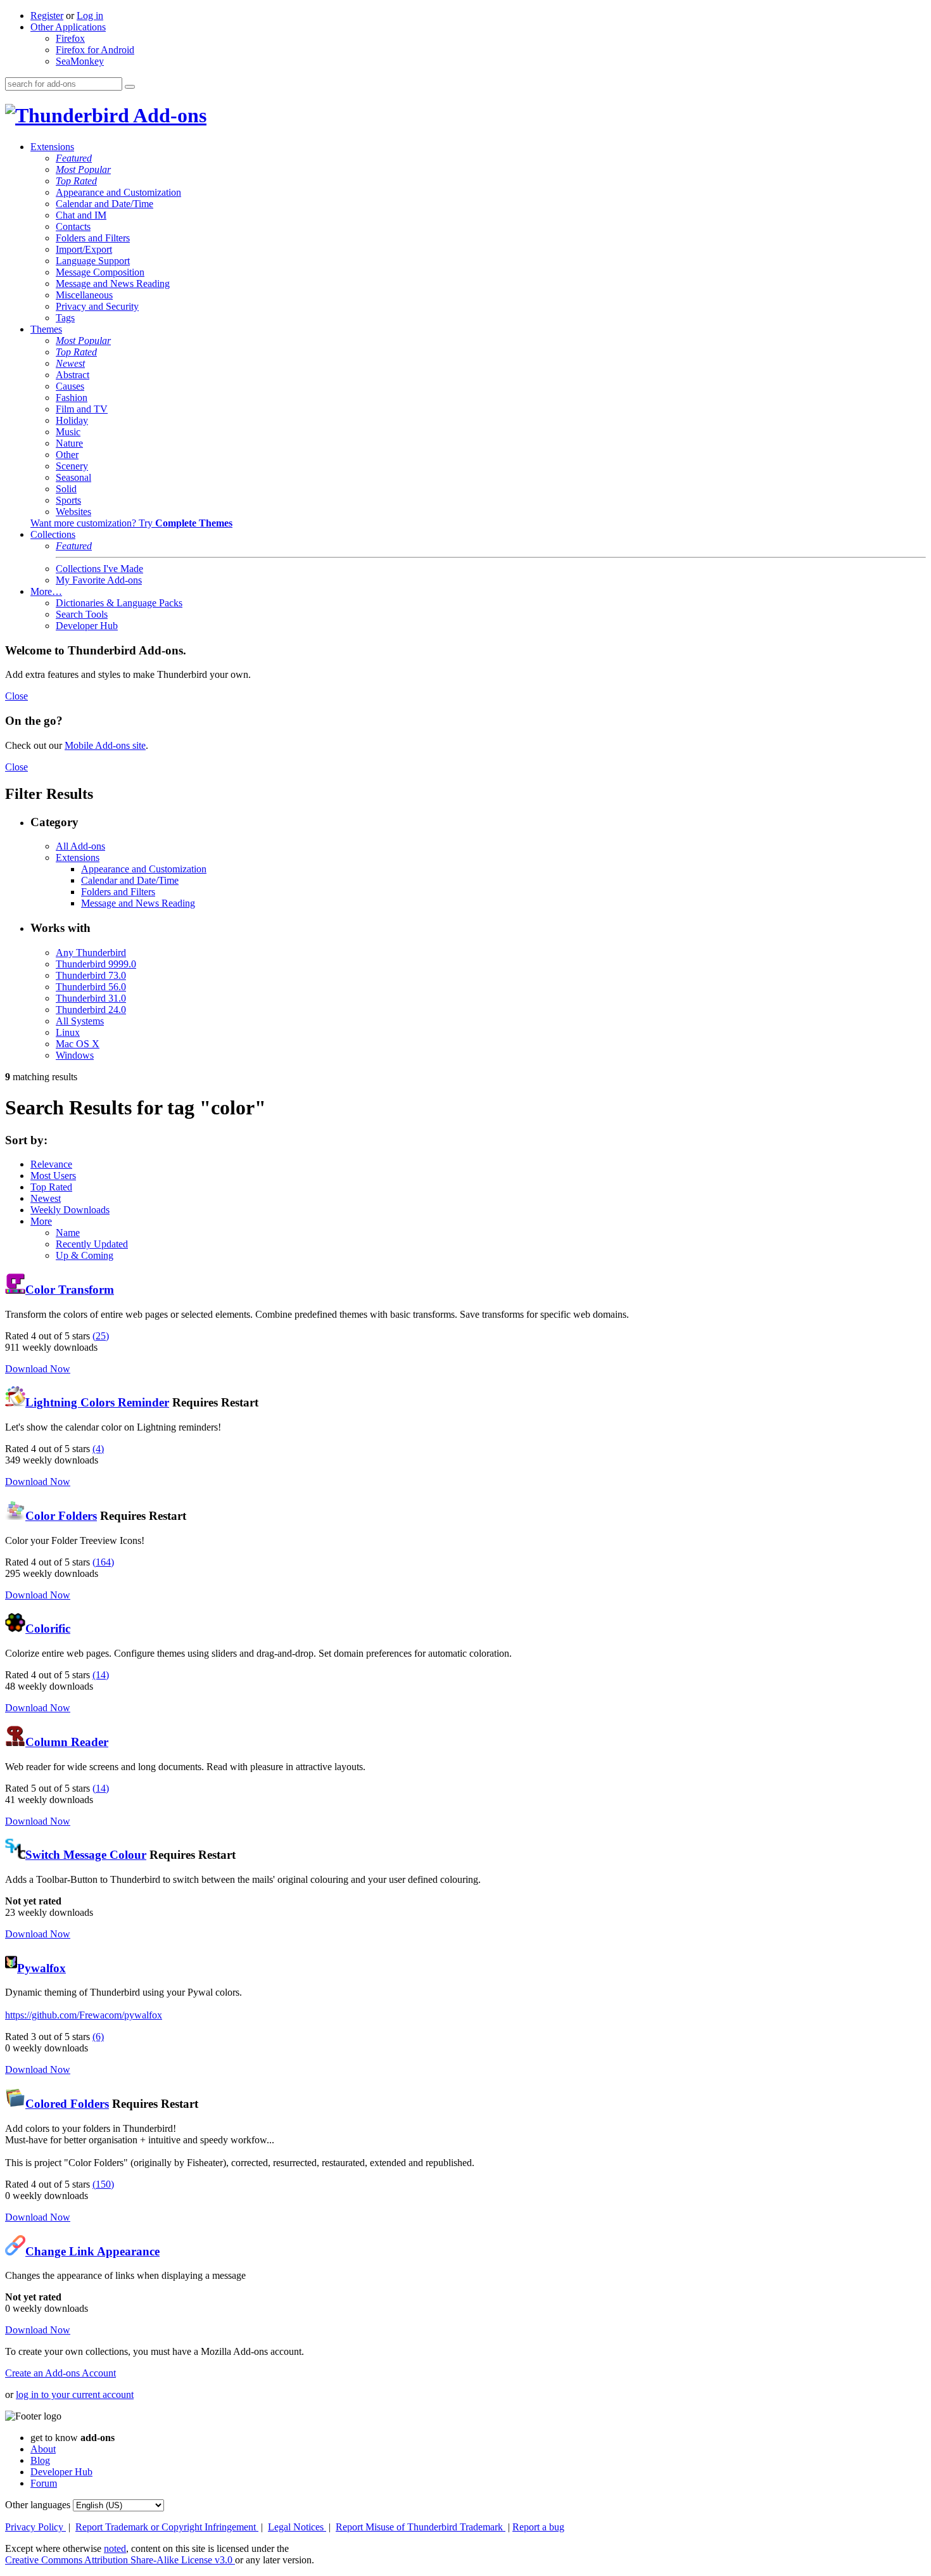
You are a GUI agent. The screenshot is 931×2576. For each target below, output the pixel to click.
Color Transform (70, 1290)
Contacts (73, 226)
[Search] (130, 87)
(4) (98, 1449)
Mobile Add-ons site (105, 745)
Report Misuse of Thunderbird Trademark (421, 2527)
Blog (40, 2460)
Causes (70, 386)
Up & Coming (85, 1255)
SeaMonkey (80, 61)
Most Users (53, 1176)
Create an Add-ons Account (60, 2373)
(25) (101, 1336)
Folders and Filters (93, 238)
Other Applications (68, 27)
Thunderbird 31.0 (91, 998)
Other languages (38, 2505)
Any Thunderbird (91, 953)
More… (46, 591)
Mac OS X (78, 1044)
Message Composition (100, 272)
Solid (66, 489)
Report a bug (538, 2527)
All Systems (80, 1021)
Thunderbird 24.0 (91, 1010)
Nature (69, 443)
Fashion (72, 398)
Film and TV (82, 409)
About (43, 2449)
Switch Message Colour (86, 1855)
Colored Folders (67, 2104)
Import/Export (84, 249)
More (41, 1221)
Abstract (73, 375)
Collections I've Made (99, 569)
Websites (73, 512)
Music (68, 432)
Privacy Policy (35, 2527)
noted (115, 2548)
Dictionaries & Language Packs (119, 603)
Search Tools (82, 614)
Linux (68, 1032)
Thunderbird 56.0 (91, 987)
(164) (103, 1562)
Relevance (51, 1164)
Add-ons (168, 115)
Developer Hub (87, 626)
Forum (44, 2483)
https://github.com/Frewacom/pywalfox (84, 2015)
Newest (70, 363)
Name (68, 1233)
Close (16, 696)
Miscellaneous (84, 295)
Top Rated (76, 181)
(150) (103, 2184)
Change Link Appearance (92, 2251)
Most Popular (83, 169)
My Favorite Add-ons (99, 580)
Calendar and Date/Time (104, 204)
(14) (101, 1675)
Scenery (72, 466)
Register (47, 16)
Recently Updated (92, 1244)
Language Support (93, 261)
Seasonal (73, 477)
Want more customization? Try (131, 523)
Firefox (70, 38)
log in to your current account (75, 2394)
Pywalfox (41, 1968)
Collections (53, 534)
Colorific (48, 1629)
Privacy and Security (97, 306)
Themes (46, 329)
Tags (65, 318)
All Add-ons (80, 846)
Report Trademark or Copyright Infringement (167, 2527)
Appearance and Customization (118, 192)
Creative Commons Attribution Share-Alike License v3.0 (120, 2560)
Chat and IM (81, 215)
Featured (74, 158)
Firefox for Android (95, 50)
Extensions (52, 147)
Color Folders (61, 1516)
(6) (98, 2037)
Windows (75, 1055)
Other (67, 455)
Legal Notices (297, 2527)
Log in (90, 16)
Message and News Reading (113, 284)
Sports (68, 500)
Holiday (72, 420)
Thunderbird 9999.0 (96, 964)
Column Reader (67, 1742)
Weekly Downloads (70, 1210)
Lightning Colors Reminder (97, 1402)
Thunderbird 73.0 (91, 975)
